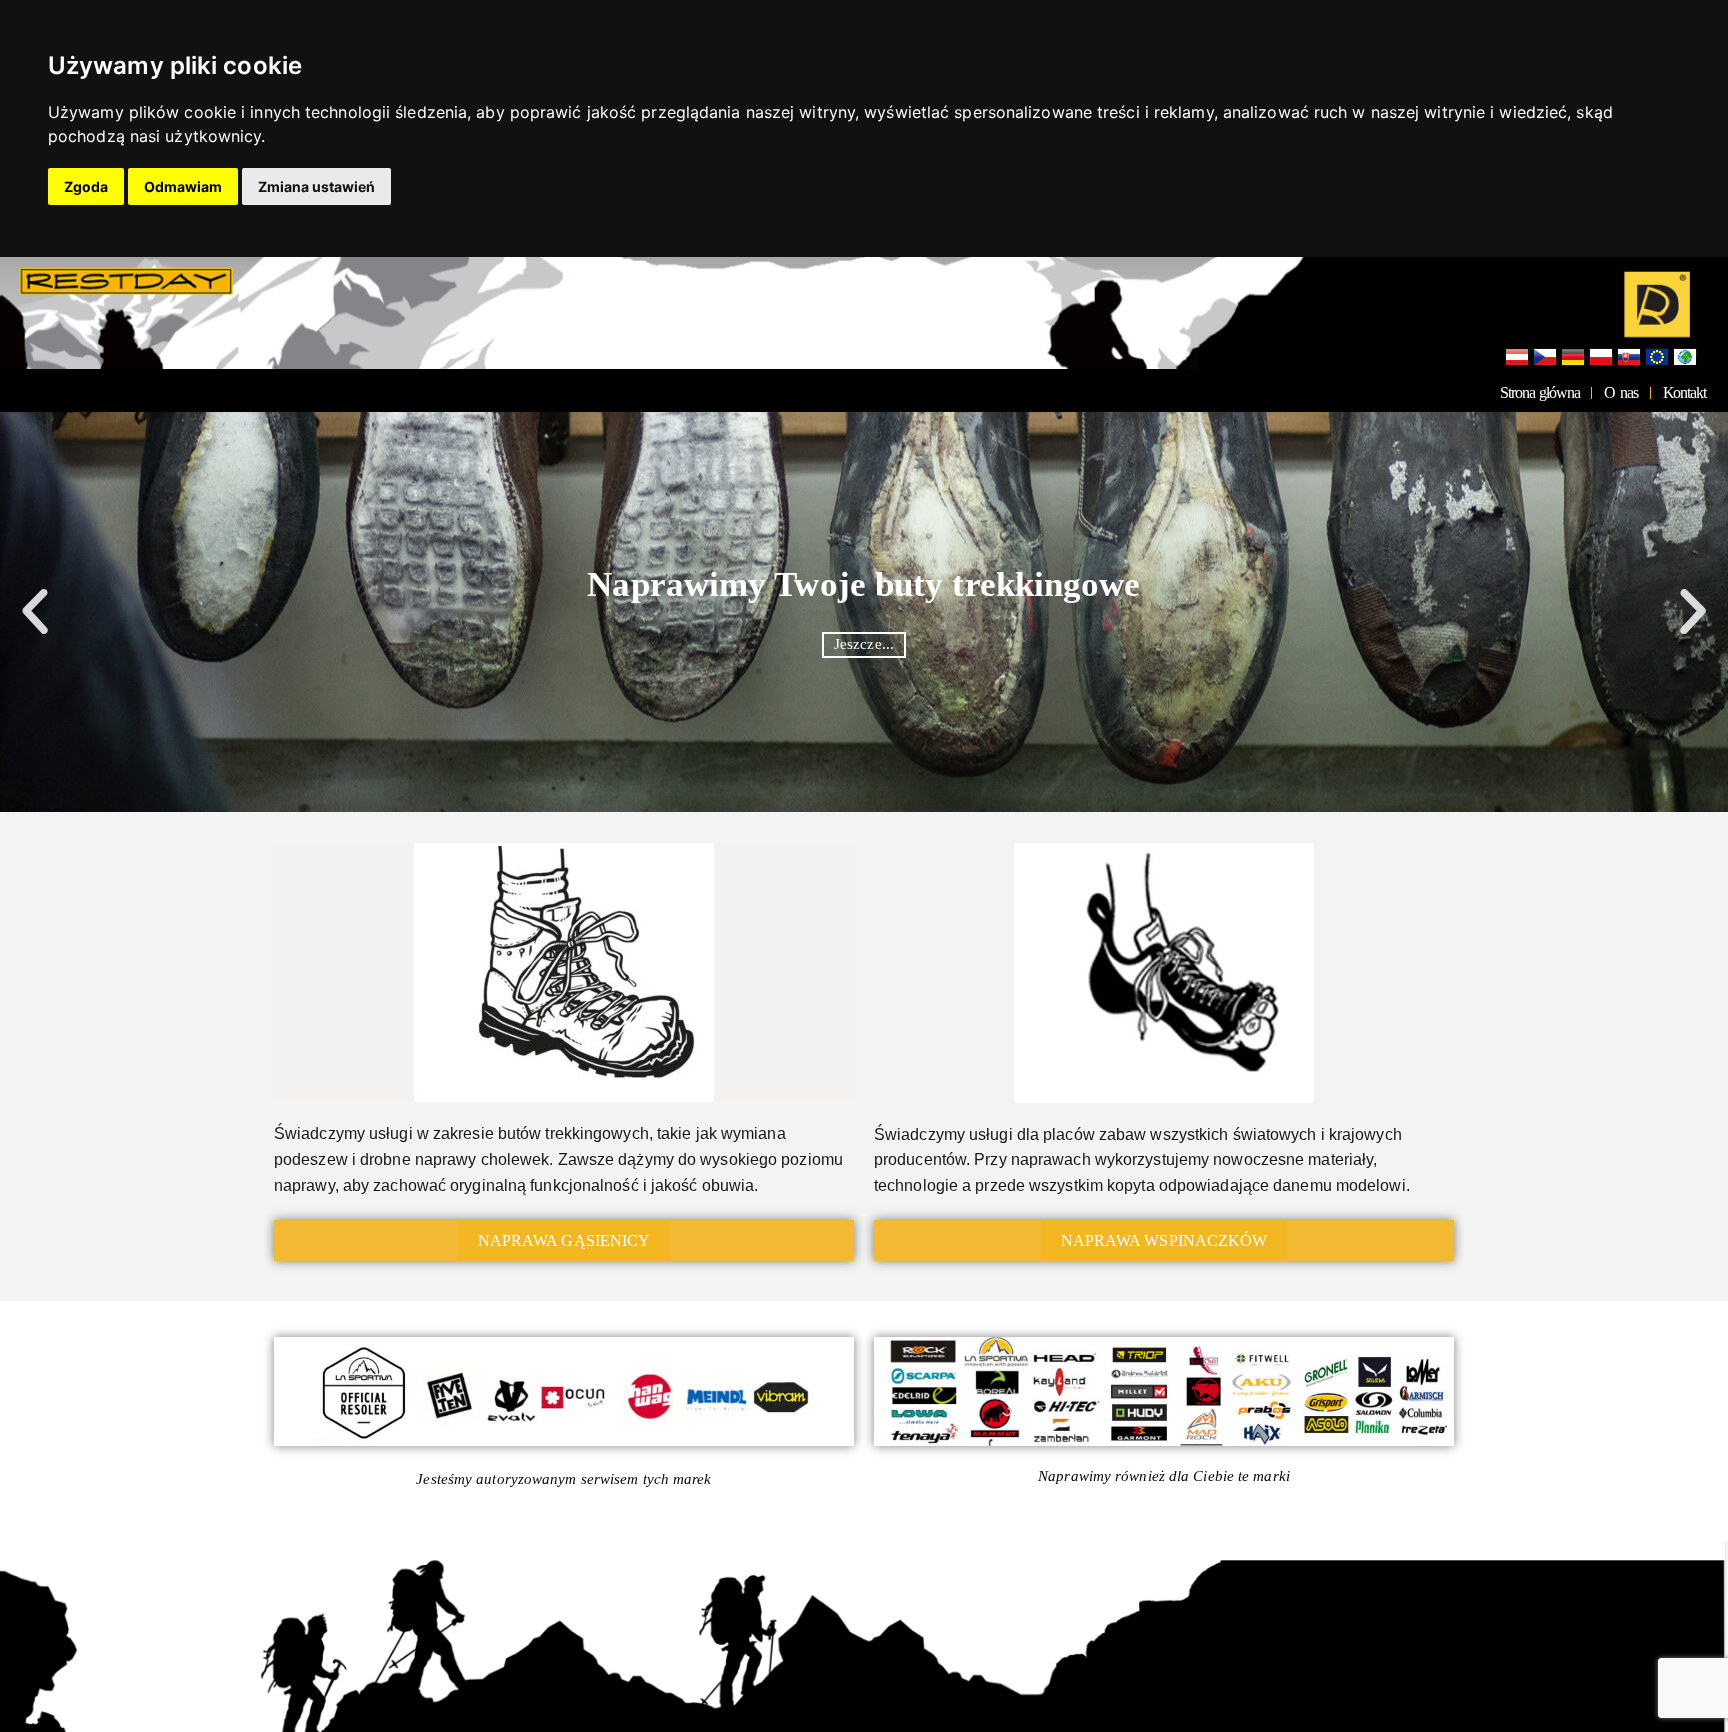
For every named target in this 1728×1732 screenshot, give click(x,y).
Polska (1601, 358)
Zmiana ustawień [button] (316, 186)
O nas (1620, 392)
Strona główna (1539, 392)
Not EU (1685, 358)
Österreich (1517, 358)
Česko (1545, 358)
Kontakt (1684, 392)
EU (1657, 358)
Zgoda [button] (86, 186)
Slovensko (1629, 358)
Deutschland (1573, 358)
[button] (35, 612)
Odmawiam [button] (183, 186)
